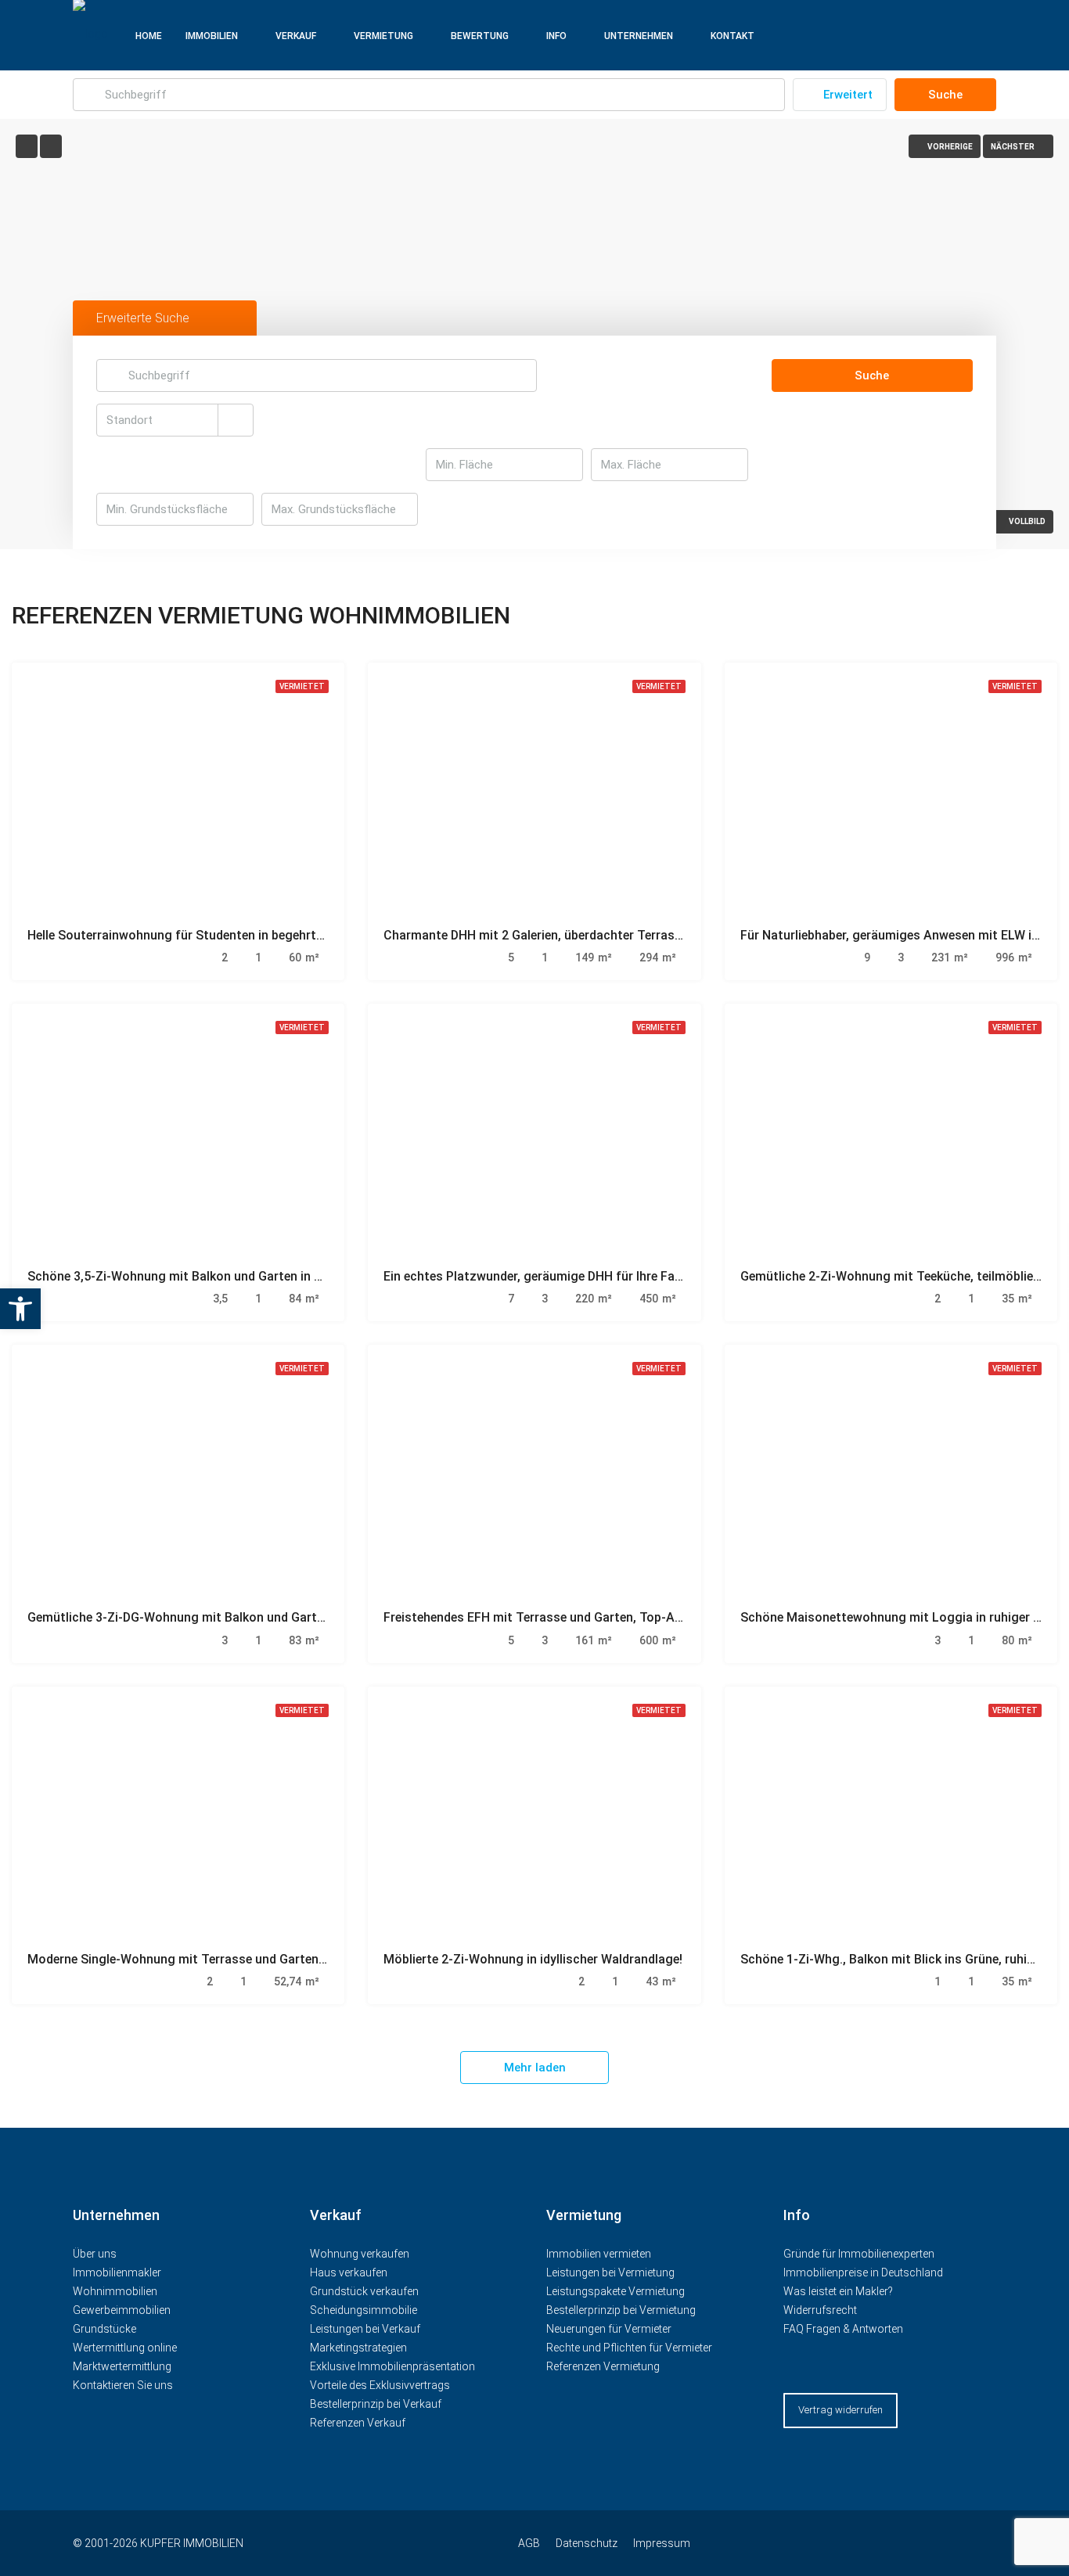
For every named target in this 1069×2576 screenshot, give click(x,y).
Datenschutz (587, 2543)
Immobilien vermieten (600, 2254)
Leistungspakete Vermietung (615, 2291)
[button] (20, 1309)
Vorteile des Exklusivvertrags (380, 2385)
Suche (945, 95)
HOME (149, 36)
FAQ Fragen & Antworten (843, 2329)
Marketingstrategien (358, 2348)
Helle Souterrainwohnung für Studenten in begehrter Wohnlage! (209, 935)
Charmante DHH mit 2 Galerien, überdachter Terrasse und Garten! (570, 935)
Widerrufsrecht (820, 2310)
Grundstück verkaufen (364, 2291)
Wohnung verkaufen (360, 2254)
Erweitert (846, 95)
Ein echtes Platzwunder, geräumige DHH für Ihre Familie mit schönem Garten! (605, 1276)
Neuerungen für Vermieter (609, 2329)
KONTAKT (732, 36)
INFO (556, 36)
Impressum (662, 2543)
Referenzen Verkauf (358, 2423)
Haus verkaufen (349, 2272)
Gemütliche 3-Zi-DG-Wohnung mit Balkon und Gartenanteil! (196, 1617)
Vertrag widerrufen (840, 2410)
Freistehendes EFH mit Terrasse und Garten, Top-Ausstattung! (564, 1617)
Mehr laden (535, 2068)
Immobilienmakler (117, 2272)
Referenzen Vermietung (603, 2366)
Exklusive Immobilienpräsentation (392, 2366)
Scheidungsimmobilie (364, 2310)
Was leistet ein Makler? (838, 2291)
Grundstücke (104, 2329)
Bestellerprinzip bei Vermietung (621, 2310)
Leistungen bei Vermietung (610, 2272)
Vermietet (302, 686)
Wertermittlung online (125, 2348)
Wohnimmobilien (115, 2291)
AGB (529, 2543)
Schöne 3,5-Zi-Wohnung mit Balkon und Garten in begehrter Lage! (216, 1276)
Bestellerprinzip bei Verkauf (376, 2404)
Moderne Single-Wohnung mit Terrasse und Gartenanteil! (191, 1959)
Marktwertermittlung (122, 2366)
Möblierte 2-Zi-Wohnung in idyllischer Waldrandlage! (533, 1959)
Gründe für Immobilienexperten (859, 2254)
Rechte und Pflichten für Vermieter (629, 2348)
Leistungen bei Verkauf (365, 2329)
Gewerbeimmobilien (122, 2310)
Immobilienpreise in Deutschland (863, 2272)
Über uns (95, 2254)
